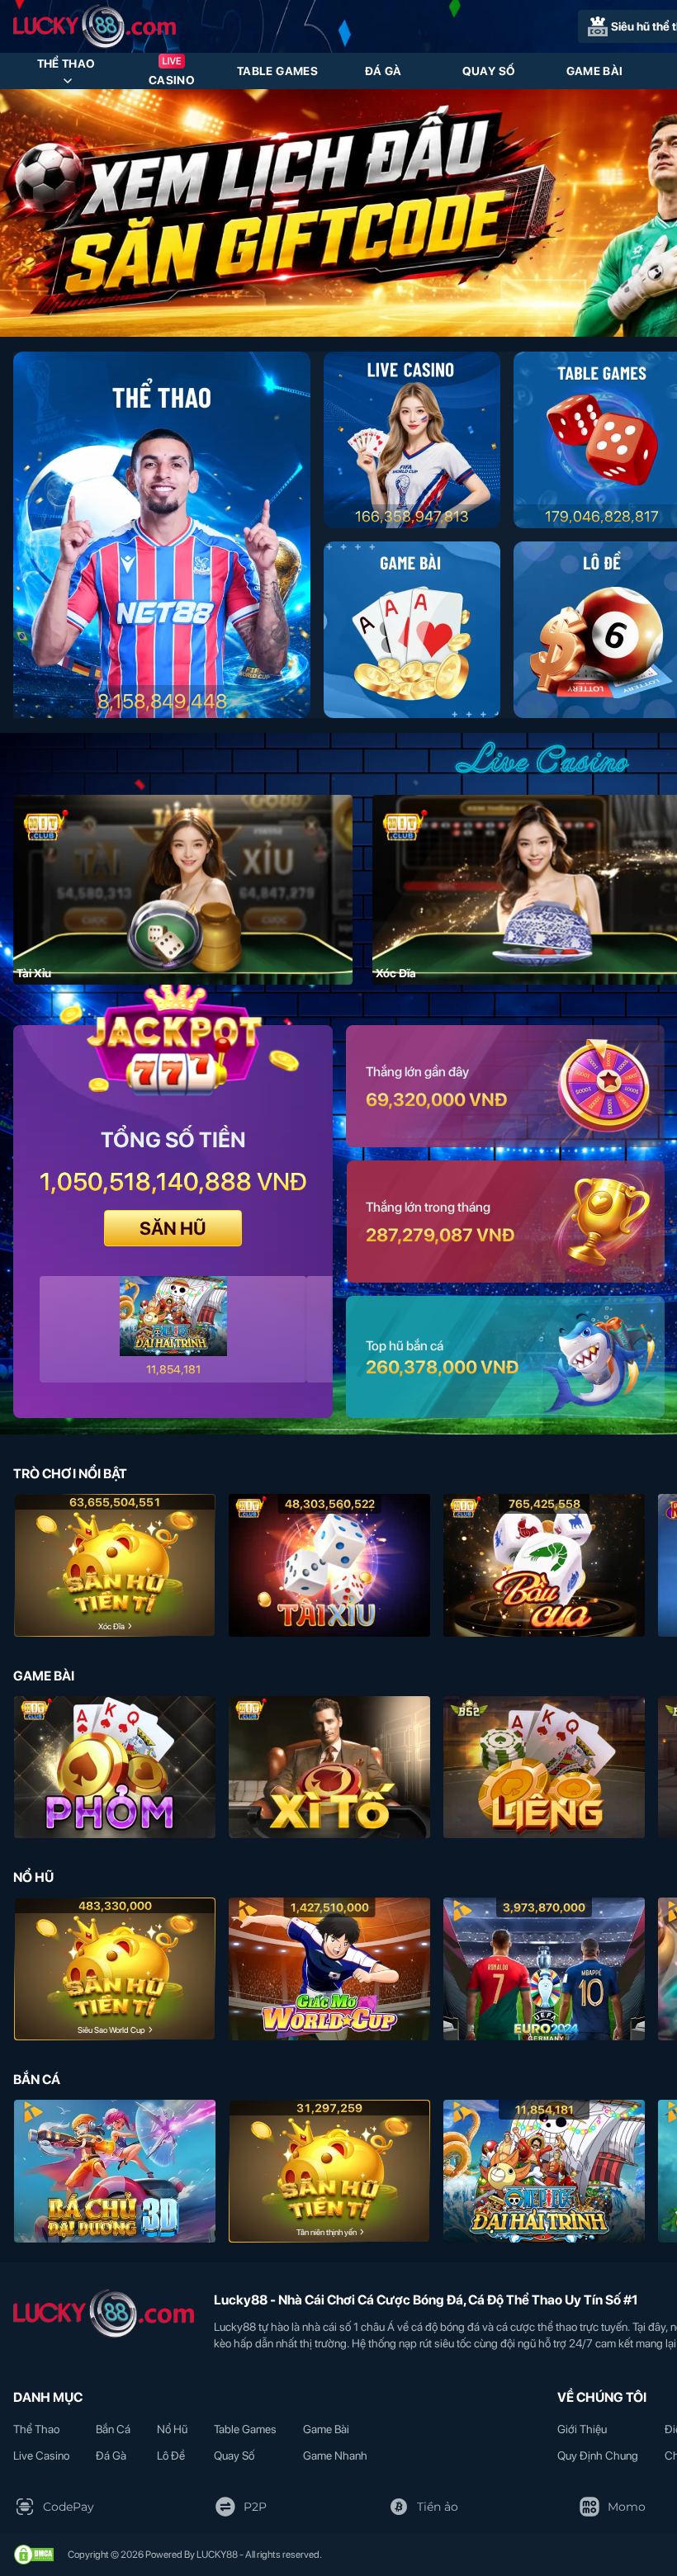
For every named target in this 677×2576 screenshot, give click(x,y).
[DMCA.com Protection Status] (34, 2555)
